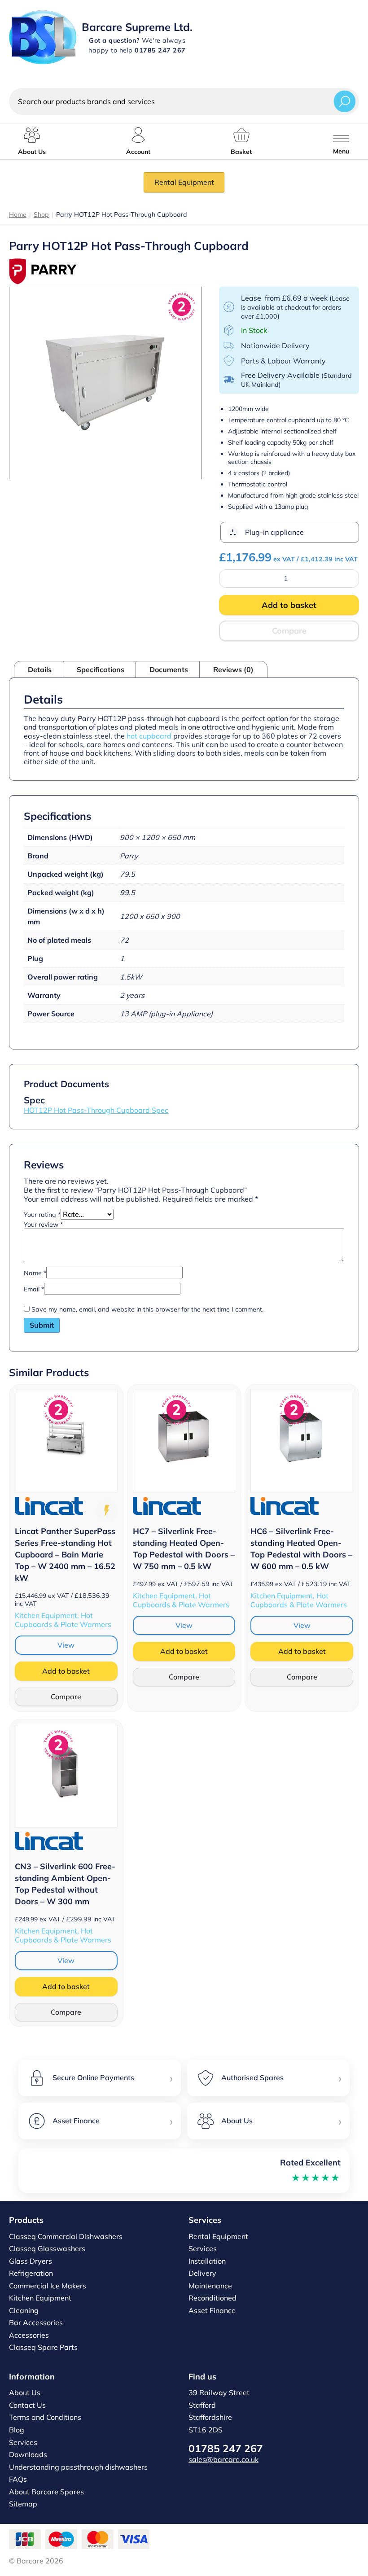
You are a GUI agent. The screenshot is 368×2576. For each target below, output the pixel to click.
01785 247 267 (226, 2448)
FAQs (18, 2479)
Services (203, 2248)
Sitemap (23, 2504)
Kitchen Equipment (40, 2298)
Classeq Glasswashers (47, 2248)
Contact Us (27, 2405)
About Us (25, 2392)
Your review (43, 1225)
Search (345, 101)
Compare (289, 631)
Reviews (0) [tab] (233, 669)
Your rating (42, 1215)
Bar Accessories (36, 2322)
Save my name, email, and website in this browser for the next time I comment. (147, 1309)
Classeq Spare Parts (43, 2347)
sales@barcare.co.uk (223, 2459)
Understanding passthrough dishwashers (78, 2467)
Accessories (29, 2335)
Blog (17, 2430)
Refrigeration (31, 2273)
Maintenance (210, 2286)
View (66, 1645)
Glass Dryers (31, 2261)
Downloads (28, 2454)
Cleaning (24, 2310)
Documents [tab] (169, 669)
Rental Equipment (184, 182)
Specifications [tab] (101, 669)
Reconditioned (212, 2298)
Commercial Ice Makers (48, 2286)
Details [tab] (40, 669)
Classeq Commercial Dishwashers (66, 2236)
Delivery (202, 2273)
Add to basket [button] (66, 1671)
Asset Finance (212, 2310)
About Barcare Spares (46, 2492)
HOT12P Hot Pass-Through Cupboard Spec (96, 1110)
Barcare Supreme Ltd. (137, 27)
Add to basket (289, 605)
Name (35, 1273)
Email (34, 1289)
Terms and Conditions (45, 2417)
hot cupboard (149, 736)
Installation (207, 2261)
